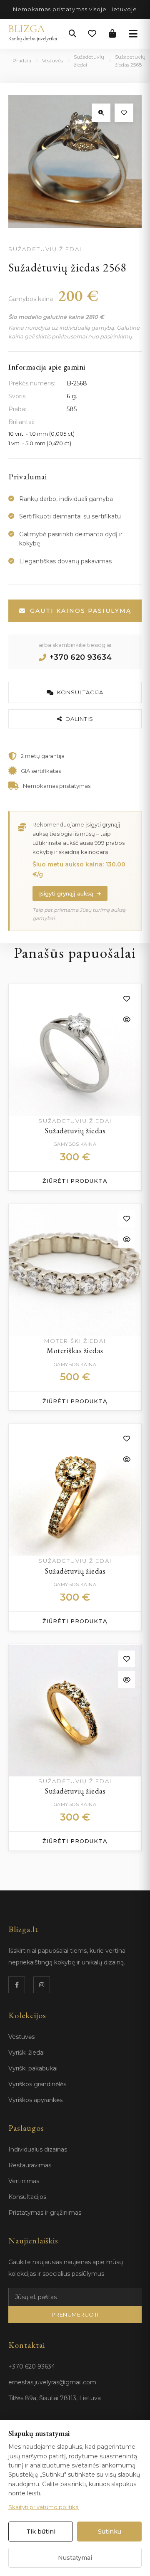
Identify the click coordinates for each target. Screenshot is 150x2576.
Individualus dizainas (38, 2149)
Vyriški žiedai (26, 2053)
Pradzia (22, 60)
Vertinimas (24, 2181)
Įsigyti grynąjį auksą (66, 893)
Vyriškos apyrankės (35, 2100)
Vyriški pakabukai (33, 2068)
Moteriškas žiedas (75, 1351)
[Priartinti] (101, 113)
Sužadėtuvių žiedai (89, 61)
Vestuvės (52, 60)
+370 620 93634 (81, 657)
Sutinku (110, 2532)
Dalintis (79, 719)
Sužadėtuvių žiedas (75, 1131)
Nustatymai (75, 2558)
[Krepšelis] (112, 34)
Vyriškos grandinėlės (37, 2084)
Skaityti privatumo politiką (44, 2507)
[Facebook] (17, 1985)
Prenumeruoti (75, 2314)
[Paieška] (72, 34)
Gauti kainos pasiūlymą (81, 611)
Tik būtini (41, 2532)
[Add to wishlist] (127, 999)
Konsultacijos (27, 2197)
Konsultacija (80, 692)
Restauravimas (30, 2165)
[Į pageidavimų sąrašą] (124, 113)
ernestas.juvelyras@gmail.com (52, 2382)
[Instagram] (42, 1985)
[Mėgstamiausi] (92, 34)
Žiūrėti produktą (75, 1181)
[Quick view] (127, 1019)
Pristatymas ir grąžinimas (45, 2213)
